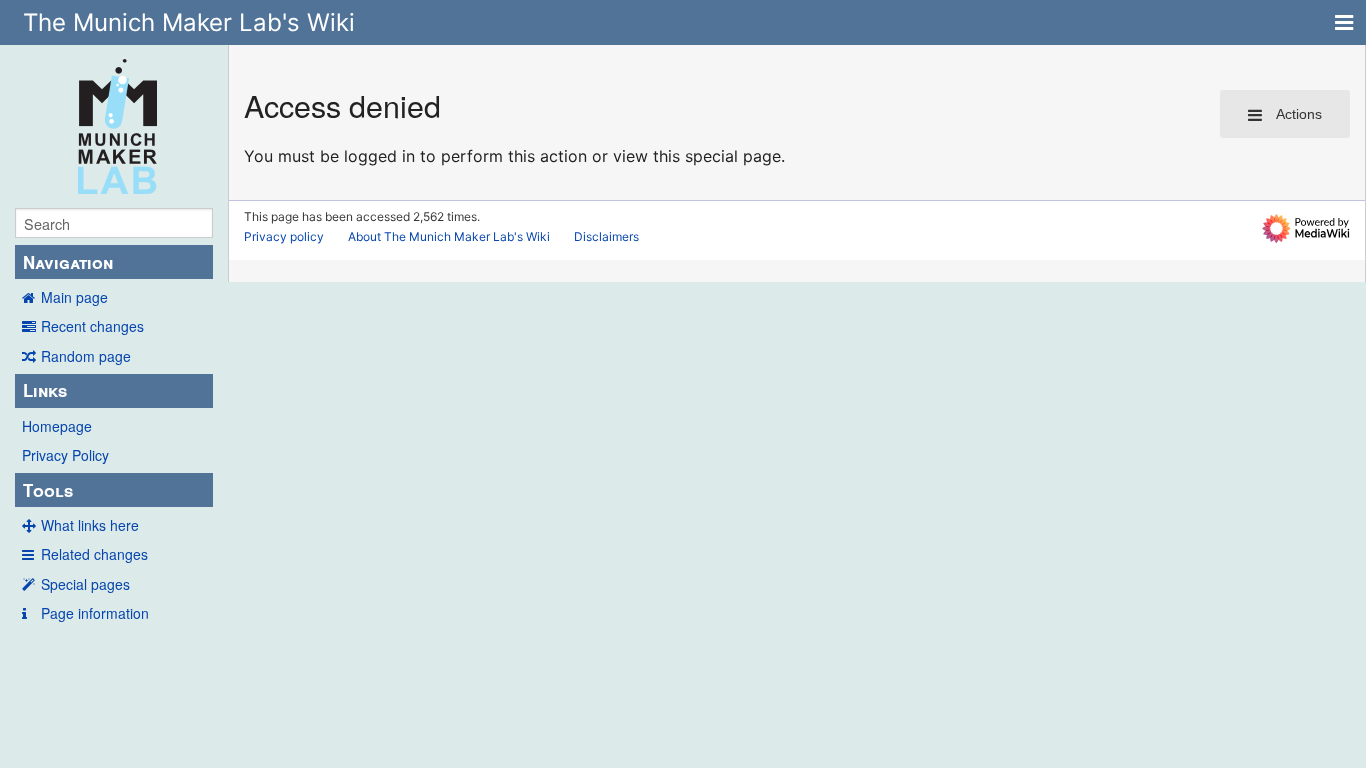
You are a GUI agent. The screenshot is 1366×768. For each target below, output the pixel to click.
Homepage (57, 426)
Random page (86, 356)
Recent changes (92, 326)
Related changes (94, 554)
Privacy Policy (65, 455)
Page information (95, 613)
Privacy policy (284, 236)
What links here (90, 525)
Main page (74, 297)
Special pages (85, 584)
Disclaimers (606, 236)
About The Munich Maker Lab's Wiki (449, 236)
